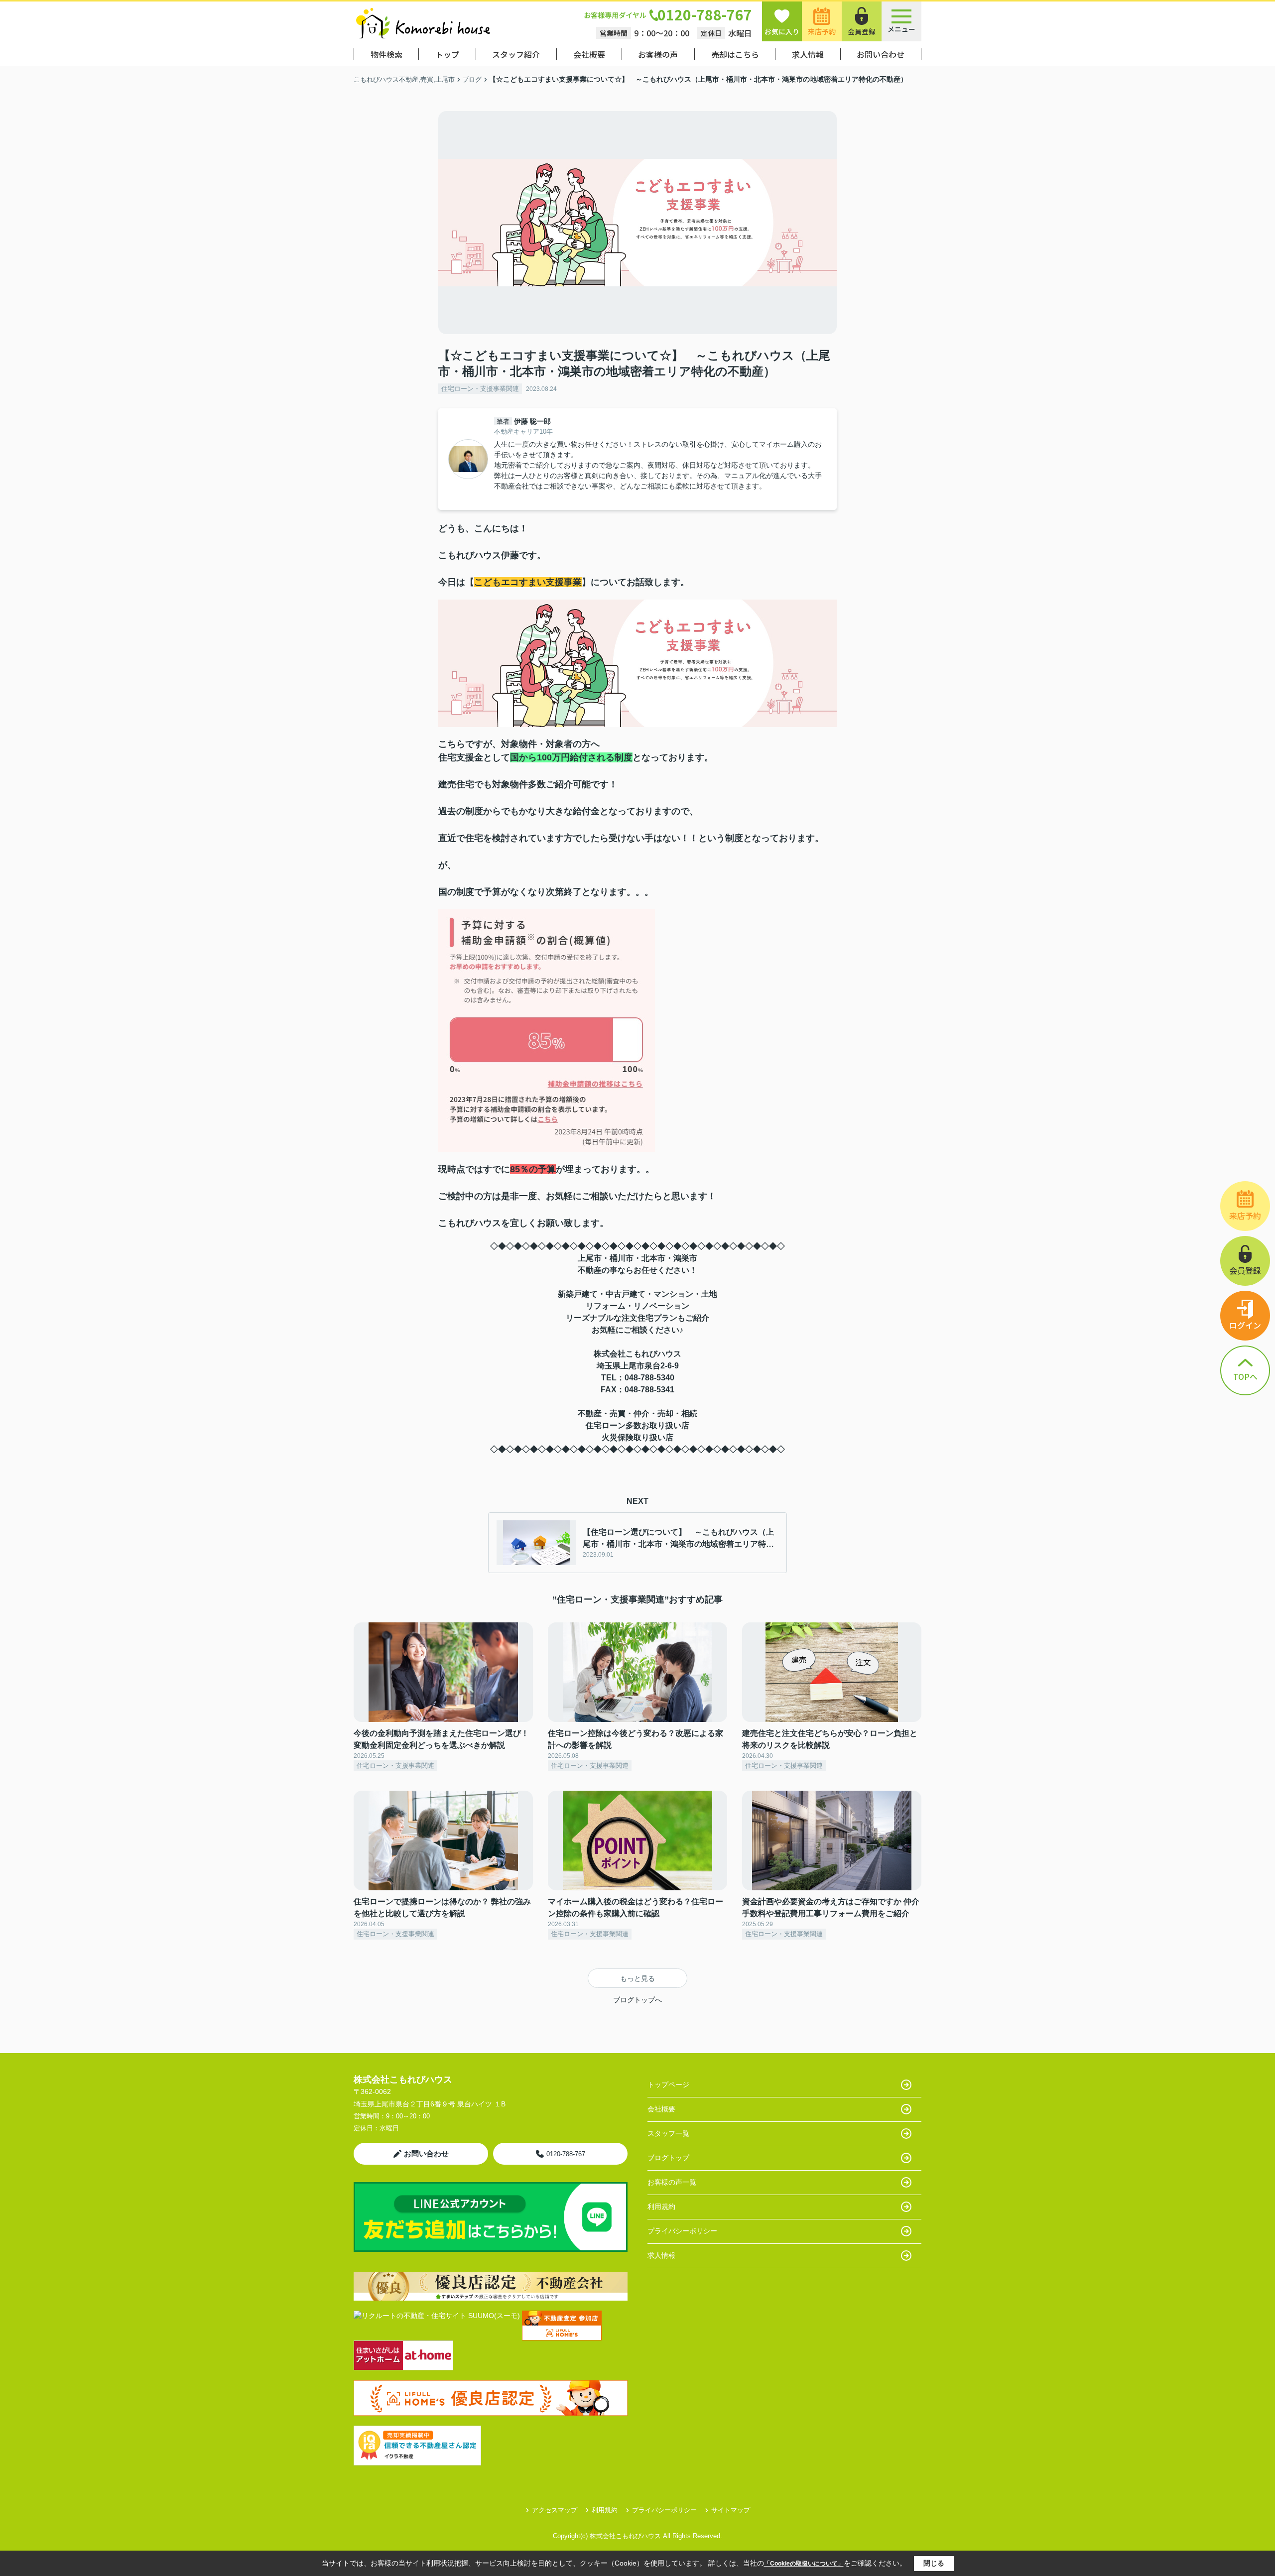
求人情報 (808, 54)
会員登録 (862, 31)
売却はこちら (735, 54)
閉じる (934, 2563)
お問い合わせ (881, 54)
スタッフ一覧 (668, 2133)
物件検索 (386, 54)
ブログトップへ (637, 2000)
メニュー (901, 29)
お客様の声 (658, 54)
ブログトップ (668, 2158)
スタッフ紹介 (516, 54)
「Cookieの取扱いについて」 (804, 2564)
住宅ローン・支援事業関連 (480, 389)
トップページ (668, 2085)
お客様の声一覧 (672, 2182)
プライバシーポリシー (682, 2231)
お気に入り (782, 31)
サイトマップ (731, 2510)
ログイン (1245, 1325)
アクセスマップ (555, 2510)
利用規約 (661, 2207)
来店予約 (822, 31)
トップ (447, 54)
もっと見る (637, 1978)
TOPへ (1245, 1376)
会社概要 (589, 54)
